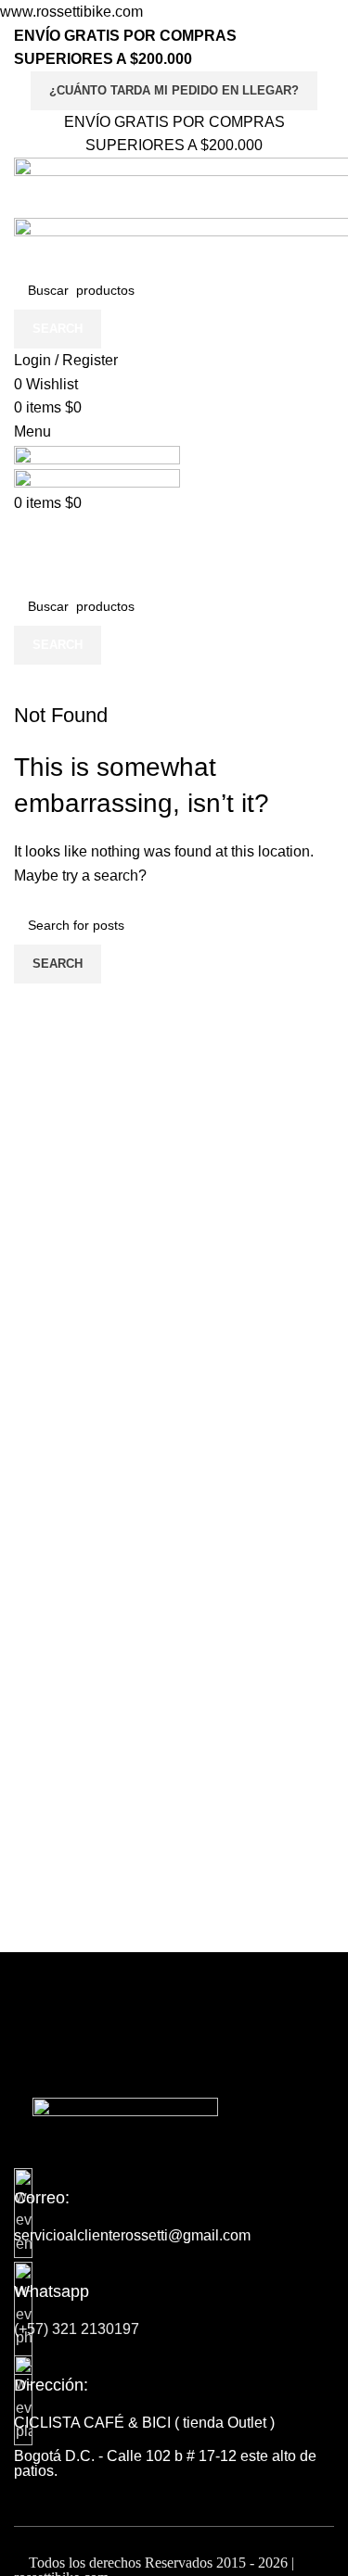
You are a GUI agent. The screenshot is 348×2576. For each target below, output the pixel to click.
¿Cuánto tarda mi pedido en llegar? (174, 90)
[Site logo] (97, 456)
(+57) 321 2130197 (77, 2329)
